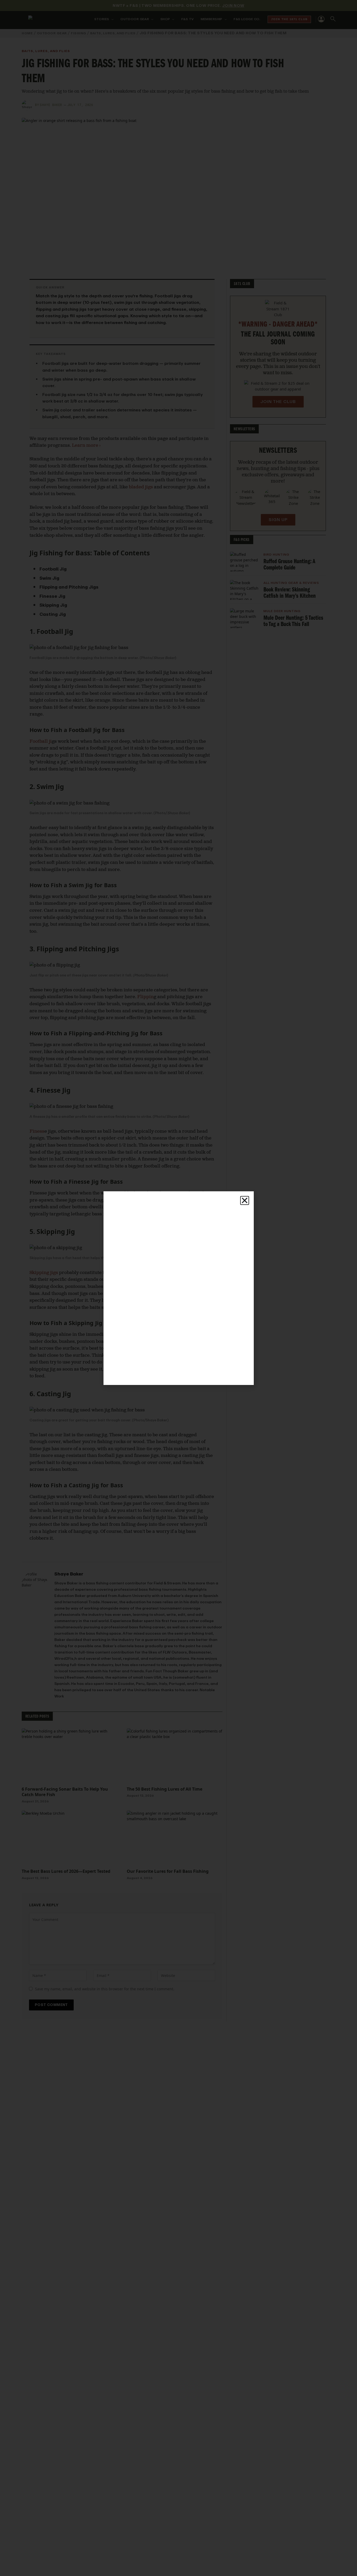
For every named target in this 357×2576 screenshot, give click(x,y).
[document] (179, 1288)
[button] (245, 1200)
